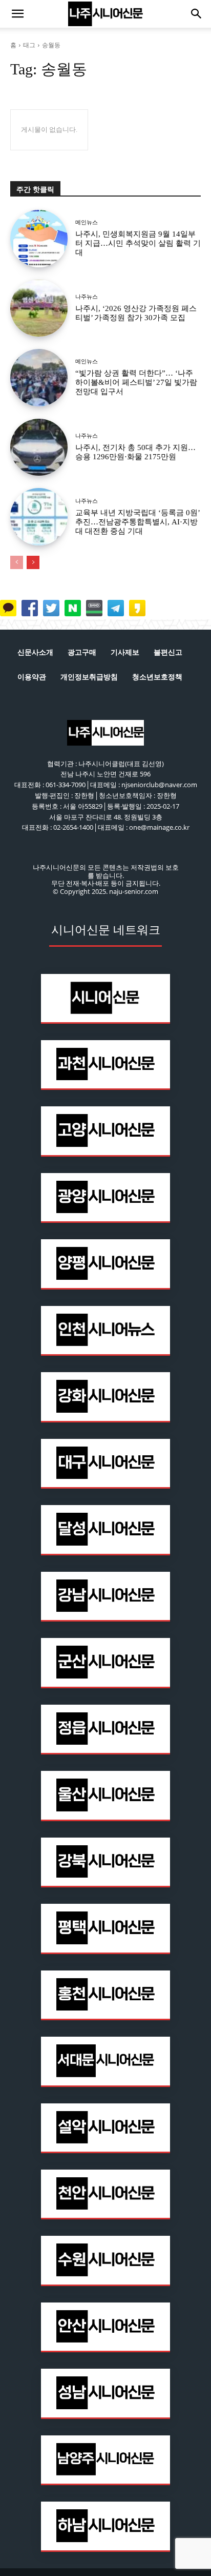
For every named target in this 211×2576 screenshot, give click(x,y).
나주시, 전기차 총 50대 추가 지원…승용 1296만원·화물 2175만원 (135, 452)
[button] (17, 14)
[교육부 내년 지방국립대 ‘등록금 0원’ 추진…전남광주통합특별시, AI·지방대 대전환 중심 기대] (39, 517)
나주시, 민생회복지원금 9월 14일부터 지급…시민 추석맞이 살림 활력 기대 (138, 243)
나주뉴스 (87, 297)
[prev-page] (17, 562)
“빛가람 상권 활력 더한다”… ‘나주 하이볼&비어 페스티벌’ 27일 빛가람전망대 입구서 (136, 382)
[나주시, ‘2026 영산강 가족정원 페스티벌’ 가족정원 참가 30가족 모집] (39, 308)
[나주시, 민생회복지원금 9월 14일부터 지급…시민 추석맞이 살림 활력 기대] (39, 239)
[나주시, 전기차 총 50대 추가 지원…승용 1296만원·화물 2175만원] (39, 447)
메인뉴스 (87, 222)
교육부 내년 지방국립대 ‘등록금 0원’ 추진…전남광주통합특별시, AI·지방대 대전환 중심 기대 (138, 522)
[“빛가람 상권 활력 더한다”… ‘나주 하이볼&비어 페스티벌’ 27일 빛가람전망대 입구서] (39, 378)
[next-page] (33, 562)
